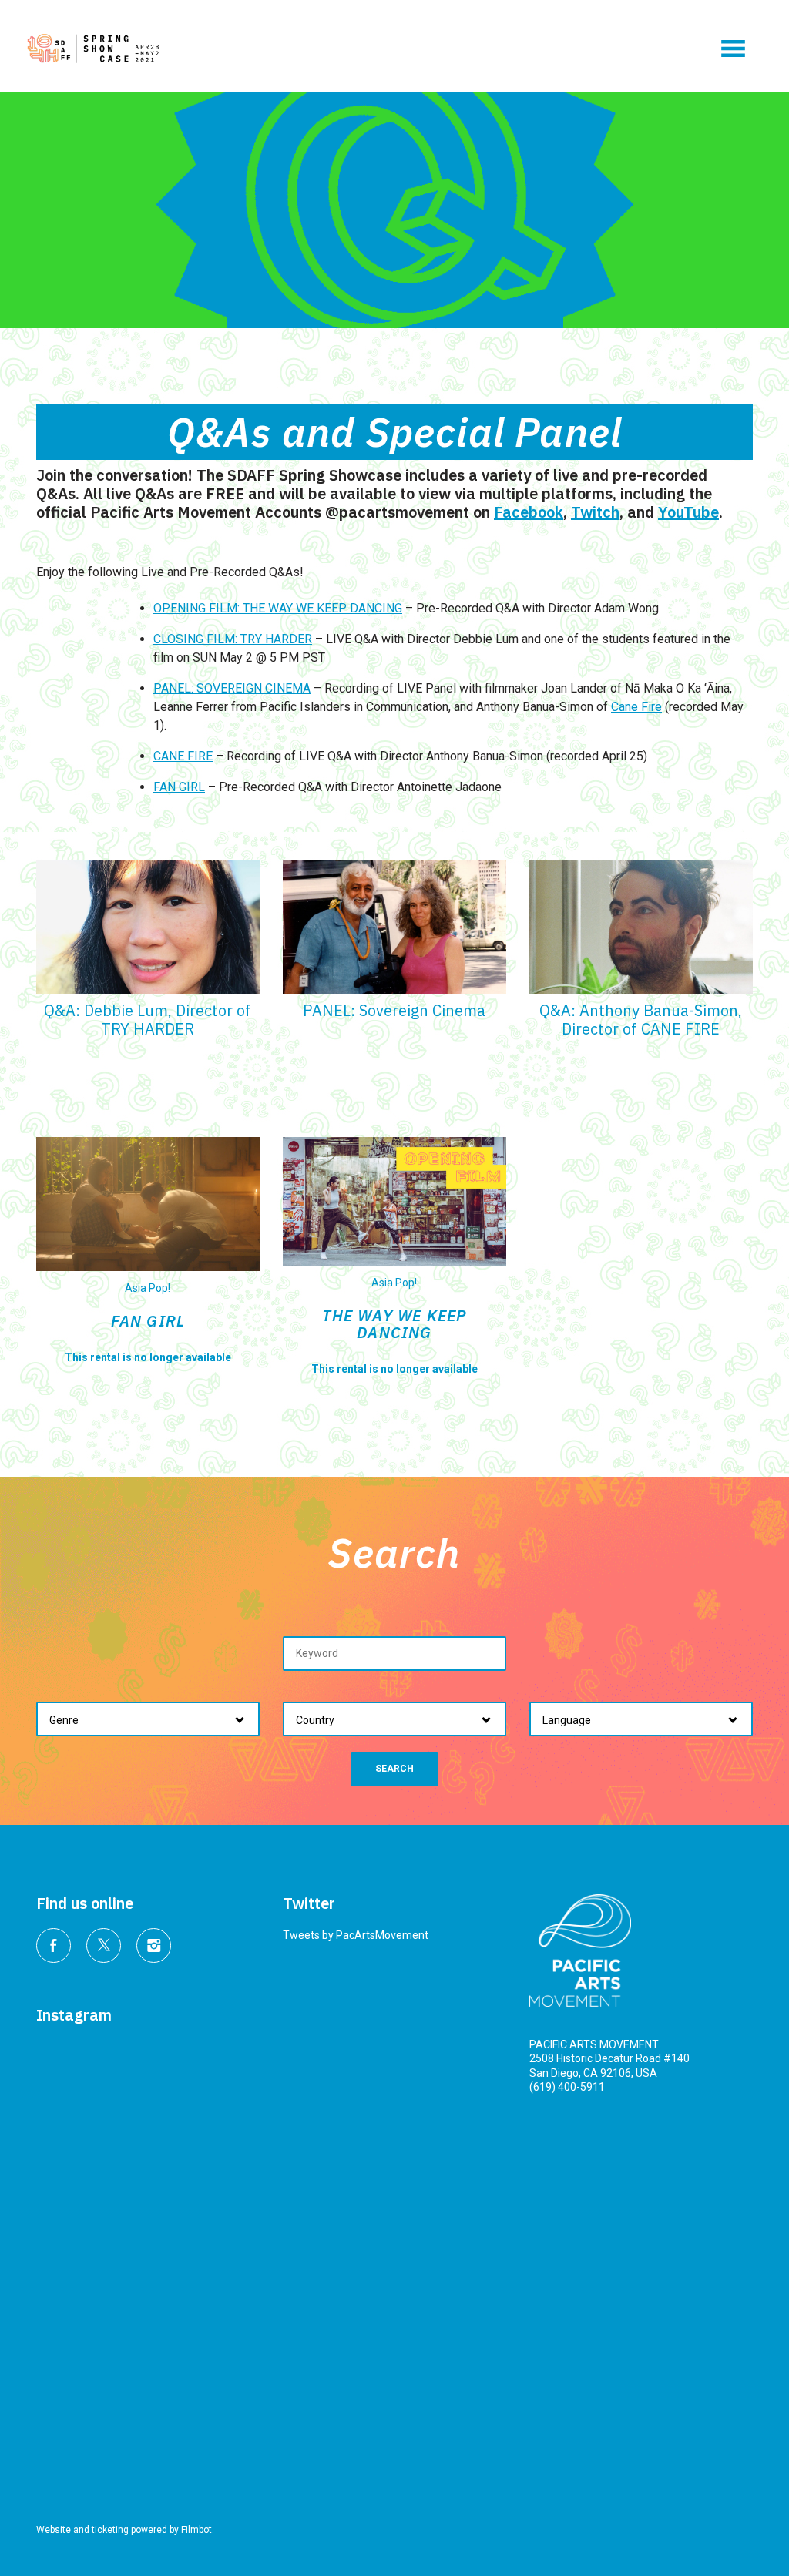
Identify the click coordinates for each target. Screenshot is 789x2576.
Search (394, 1769)
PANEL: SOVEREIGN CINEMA (232, 688)
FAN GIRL (179, 787)
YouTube (688, 512)
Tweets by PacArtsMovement (356, 1935)
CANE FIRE (183, 756)
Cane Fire (636, 707)
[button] (733, 49)
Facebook (529, 512)
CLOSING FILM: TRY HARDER (233, 639)
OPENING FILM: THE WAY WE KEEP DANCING (278, 608)
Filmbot (196, 2530)
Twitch (595, 512)
